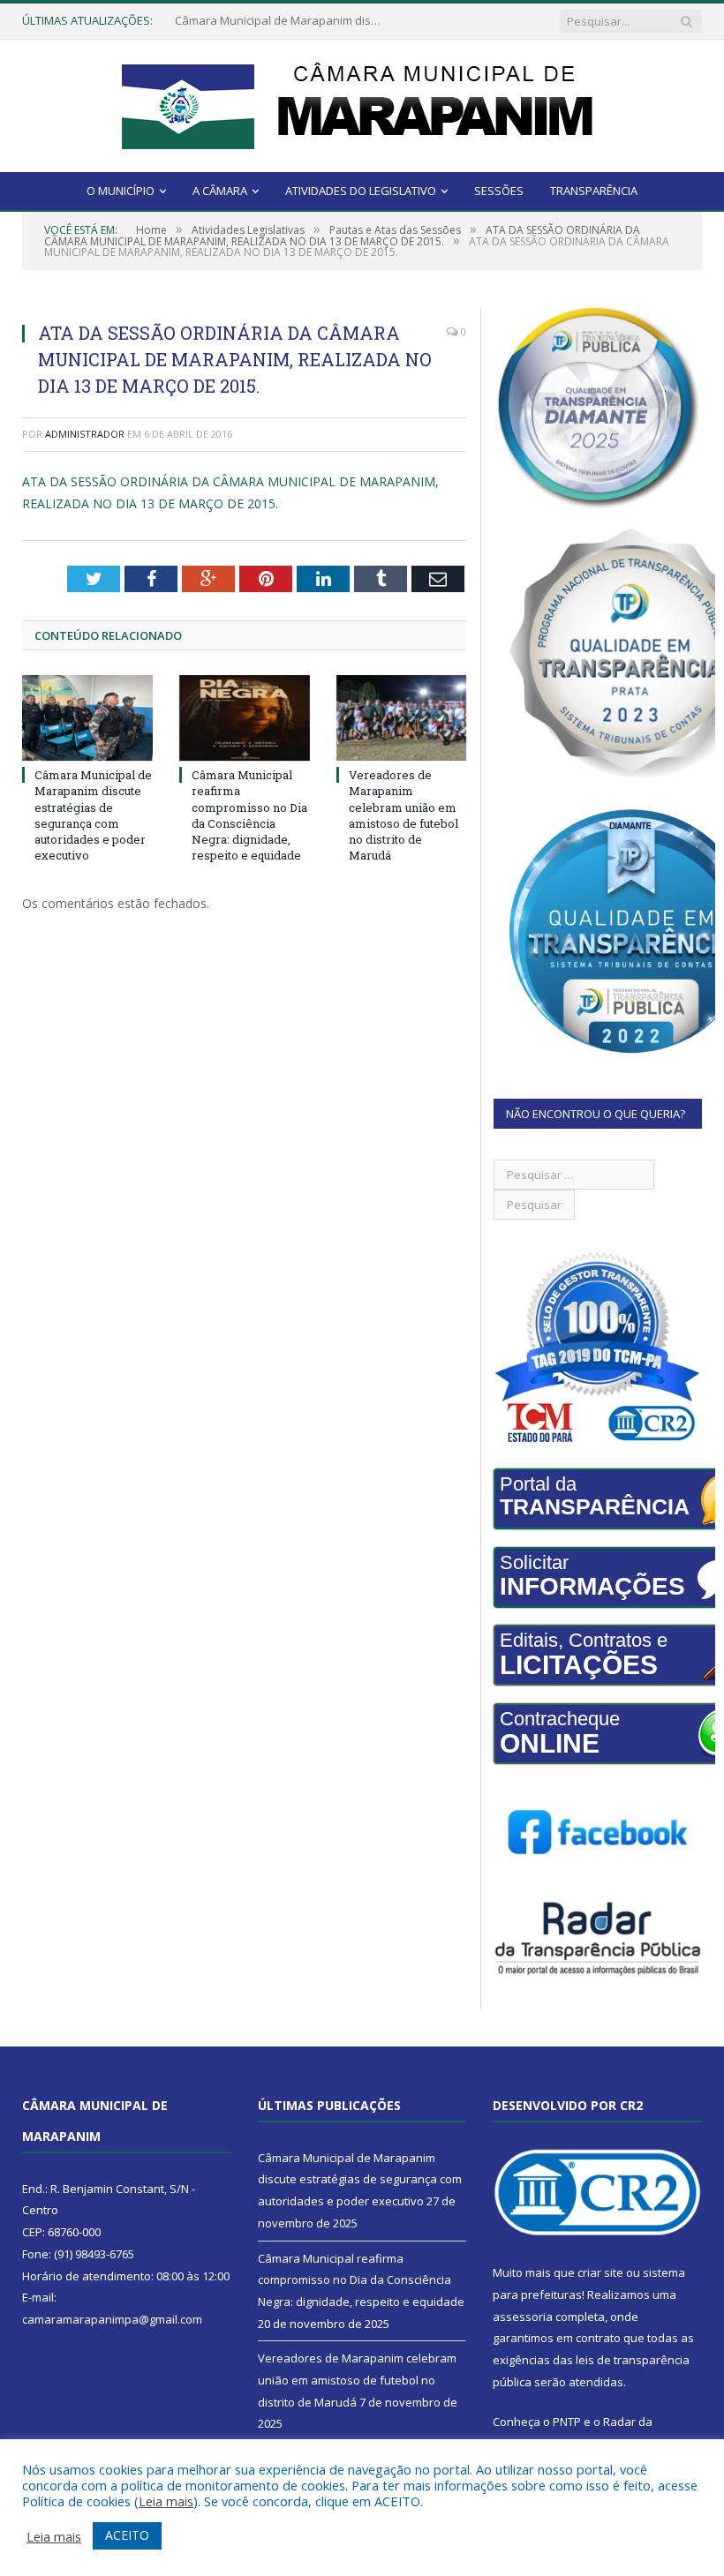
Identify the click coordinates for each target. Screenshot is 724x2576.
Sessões (499, 191)
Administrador (85, 434)
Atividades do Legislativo (361, 191)
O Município (121, 191)
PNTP (567, 2422)
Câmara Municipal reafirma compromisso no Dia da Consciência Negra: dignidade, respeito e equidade (281, 21)
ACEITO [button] (127, 2535)
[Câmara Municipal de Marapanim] (362, 102)
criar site (600, 2272)
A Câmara (220, 191)
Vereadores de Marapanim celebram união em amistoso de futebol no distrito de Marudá (403, 815)
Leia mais (166, 2501)
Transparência (594, 191)
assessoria (523, 2317)
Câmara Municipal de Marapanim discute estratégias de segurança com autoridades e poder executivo (93, 815)
